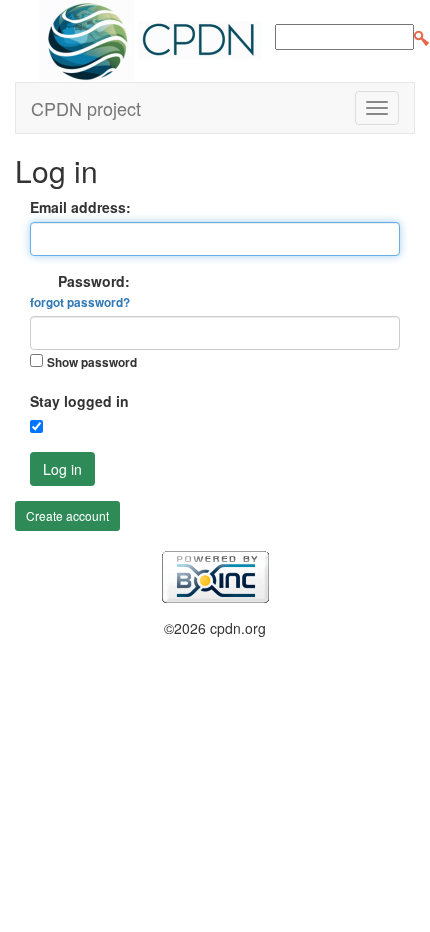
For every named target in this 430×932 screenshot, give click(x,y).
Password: (80, 291)
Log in (62, 469)
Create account (67, 515)
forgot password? (80, 302)
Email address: (80, 207)
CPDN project (86, 108)
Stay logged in (79, 401)
